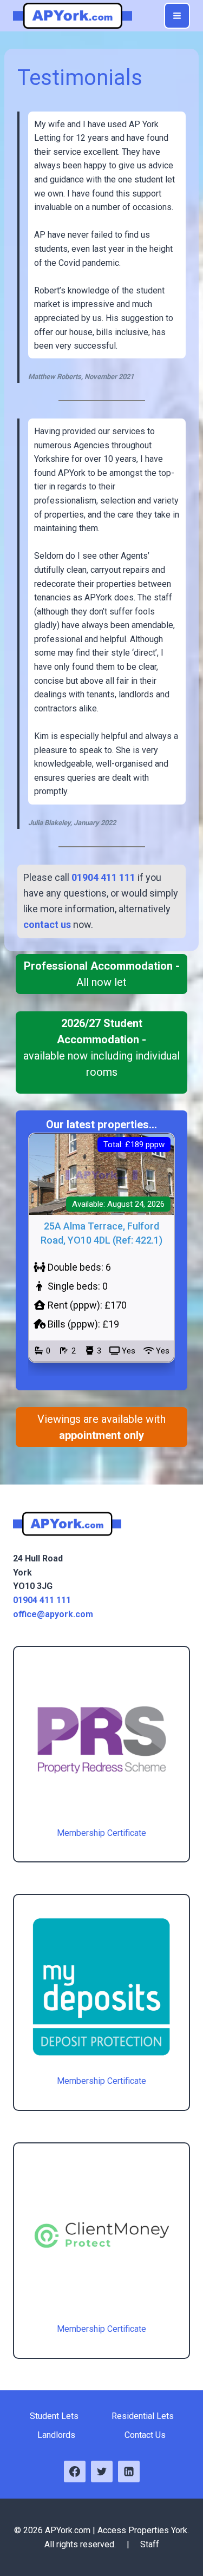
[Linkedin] (129, 2472)
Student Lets (54, 2416)
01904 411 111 (42, 1600)
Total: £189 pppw (134, 1145)
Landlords (56, 2435)
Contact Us (145, 2435)
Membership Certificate (101, 1833)
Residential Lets (143, 2416)
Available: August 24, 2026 (118, 1204)
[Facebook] (75, 2472)
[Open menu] (177, 16)
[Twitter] (102, 2472)
